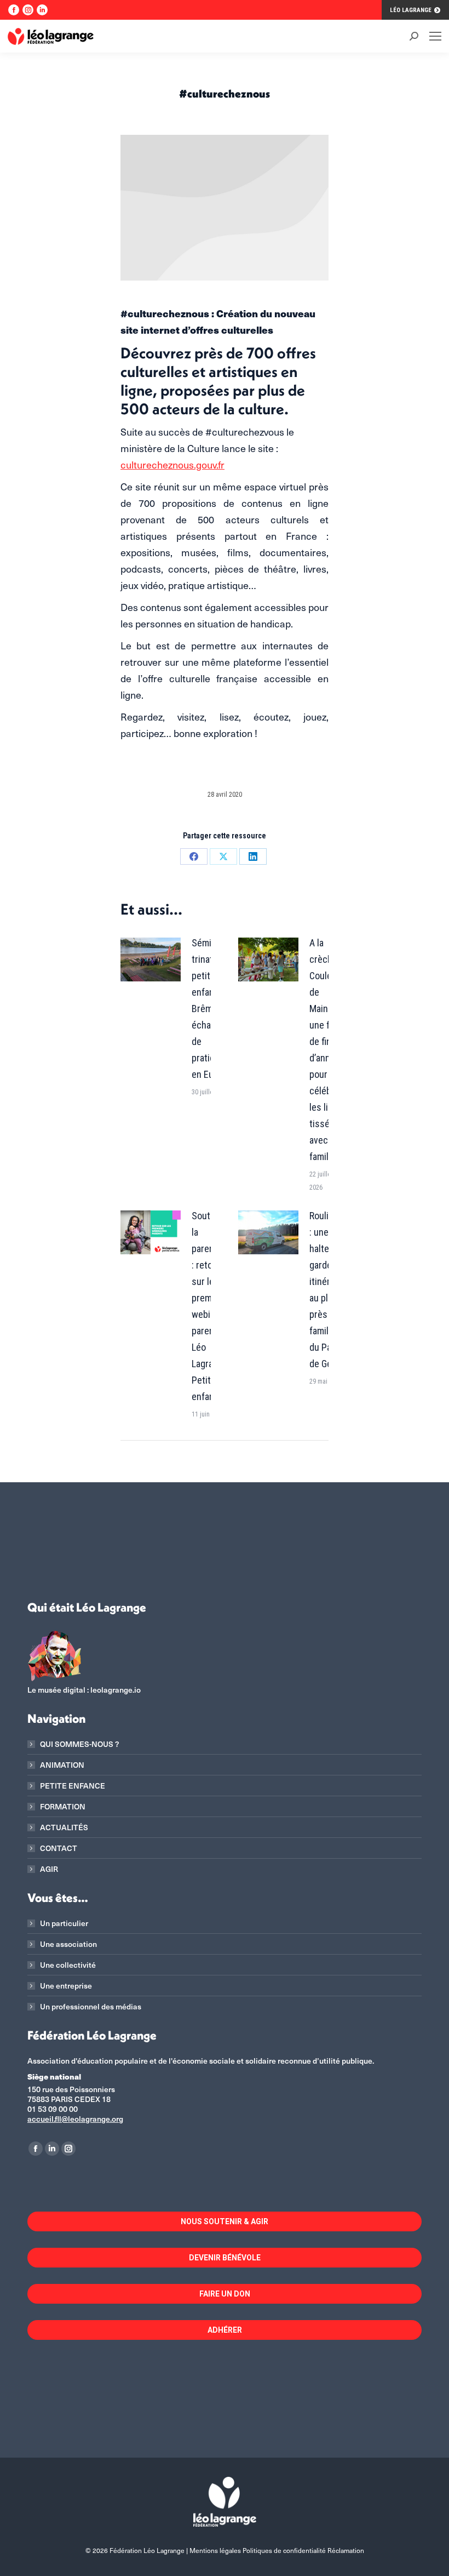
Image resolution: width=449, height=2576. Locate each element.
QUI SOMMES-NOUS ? (79, 1744)
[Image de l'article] (151, 959)
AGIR (49, 1869)
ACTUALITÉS (64, 1827)
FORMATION (63, 1807)
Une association (68, 1944)
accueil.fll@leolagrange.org (75, 2119)
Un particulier (64, 1923)
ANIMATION (62, 1765)
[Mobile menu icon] (435, 36)
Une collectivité (68, 1965)
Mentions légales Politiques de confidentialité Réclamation (277, 2550)
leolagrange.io (116, 1690)
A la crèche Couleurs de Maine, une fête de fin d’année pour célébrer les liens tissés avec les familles (327, 1050)
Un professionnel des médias (91, 2007)
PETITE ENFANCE (73, 1786)
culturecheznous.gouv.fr (172, 464)
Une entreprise (66, 1986)
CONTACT (59, 1848)
